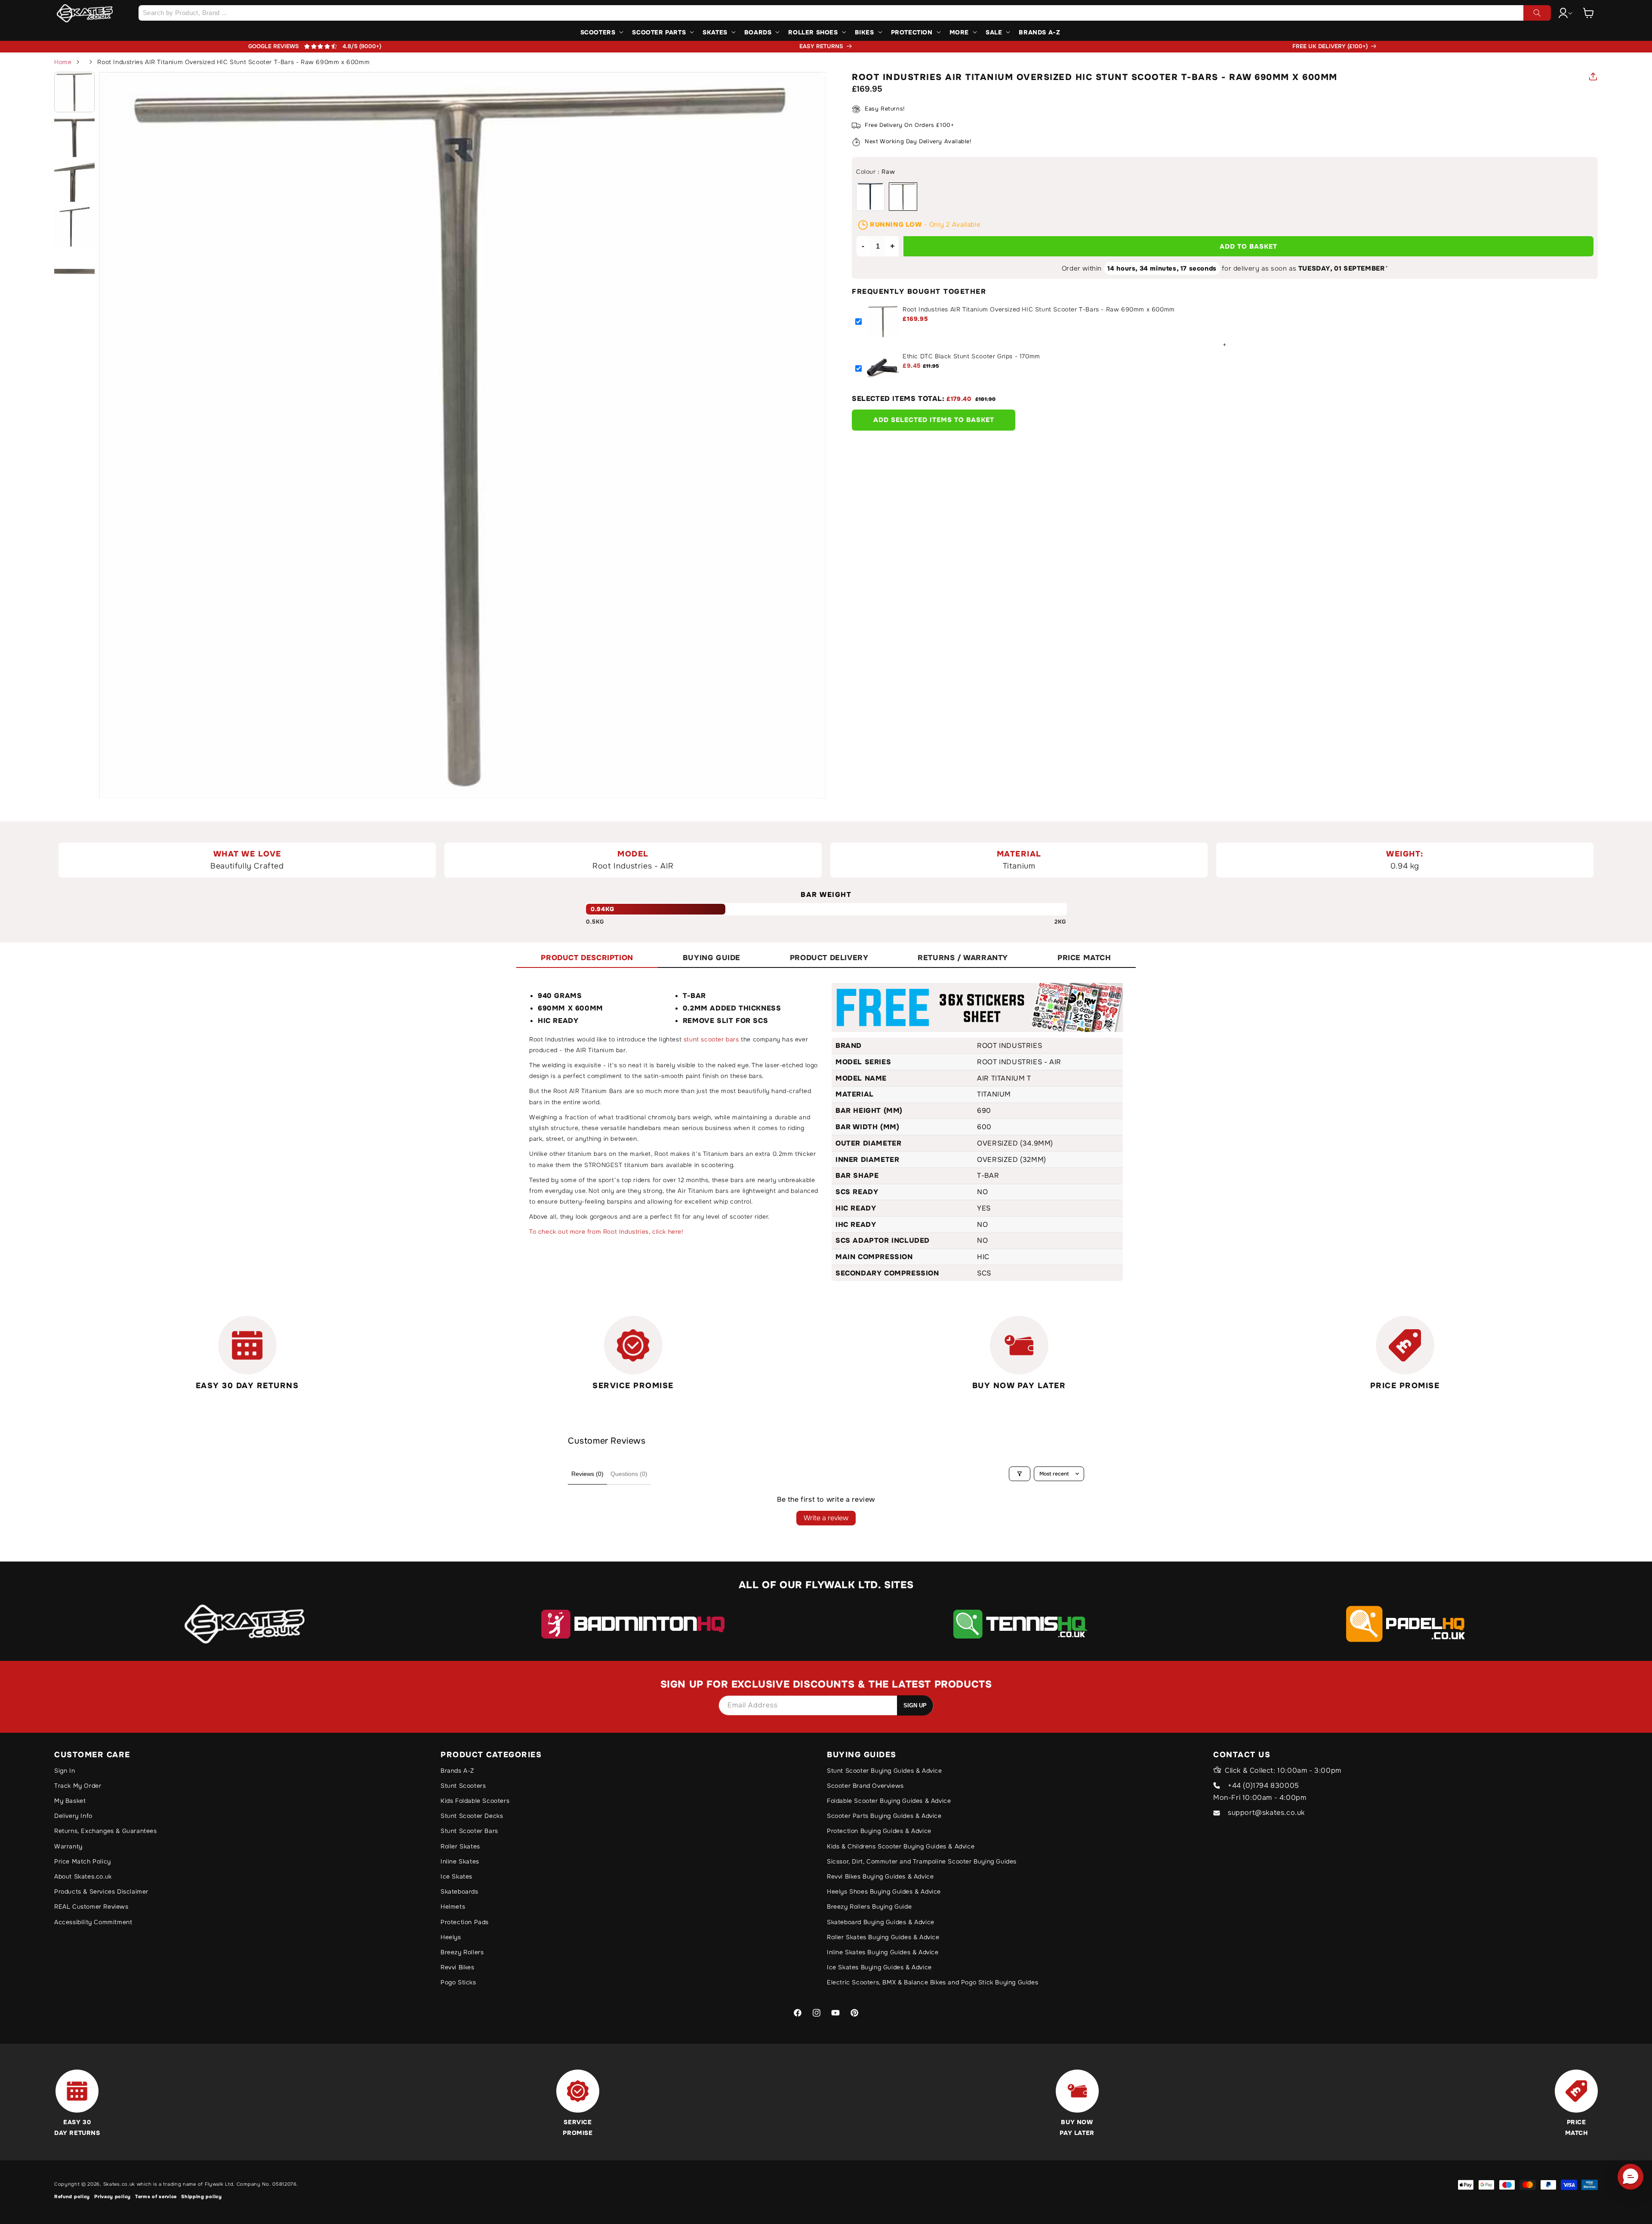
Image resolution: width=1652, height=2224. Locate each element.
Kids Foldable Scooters (475, 1801)
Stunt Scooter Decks (472, 1816)
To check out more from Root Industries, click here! (606, 1232)
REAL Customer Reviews (91, 1907)
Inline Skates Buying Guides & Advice (883, 1952)
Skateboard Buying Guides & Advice (881, 1922)
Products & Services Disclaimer (101, 1891)
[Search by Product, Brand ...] (1537, 13)
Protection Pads (465, 1922)
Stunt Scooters (463, 1786)
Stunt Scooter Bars (469, 1831)
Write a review (826, 1518)
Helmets (453, 1907)
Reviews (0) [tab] (587, 1474)
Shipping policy (202, 2196)
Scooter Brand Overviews (865, 1786)
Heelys (451, 1937)
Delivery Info (73, 1816)
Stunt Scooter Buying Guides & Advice (885, 1771)
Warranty (68, 1846)
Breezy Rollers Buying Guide (869, 1907)
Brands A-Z (457, 1771)
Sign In (65, 1771)
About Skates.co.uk (83, 1876)
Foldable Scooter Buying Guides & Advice (889, 1801)
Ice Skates (456, 1876)
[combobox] (844, 13)
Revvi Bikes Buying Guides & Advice (880, 1876)
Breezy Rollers (462, 1952)
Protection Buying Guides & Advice (879, 1831)
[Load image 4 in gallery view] (74, 226)
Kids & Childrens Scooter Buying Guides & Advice (901, 1846)
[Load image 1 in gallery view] (74, 92)
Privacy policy (112, 2196)
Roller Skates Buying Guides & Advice (883, 1937)
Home (63, 62)
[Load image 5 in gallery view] (74, 271)
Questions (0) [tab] (629, 1474)
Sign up (915, 1705)
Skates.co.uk (119, 2184)
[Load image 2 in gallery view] (74, 137)
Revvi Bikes (458, 1967)
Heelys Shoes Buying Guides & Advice (884, 1891)
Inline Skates (460, 1861)
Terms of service (156, 2196)
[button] (1589, 13)
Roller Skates (460, 1846)
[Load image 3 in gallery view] (74, 182)
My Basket (70, 1801)
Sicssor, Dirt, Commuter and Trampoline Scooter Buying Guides (922, 1861)
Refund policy (72, 2196)
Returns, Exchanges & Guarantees (106, 1831)
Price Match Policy (83, 1861)
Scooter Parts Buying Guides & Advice (884, 1816)
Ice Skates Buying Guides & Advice (879, 1967)
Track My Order (78, 1786)
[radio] (870, 197)
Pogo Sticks (458, 1982)
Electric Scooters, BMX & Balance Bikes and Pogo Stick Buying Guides (932, 1982)
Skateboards (459, 1891)
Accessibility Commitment (93, 1922)
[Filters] (1020, 1474)
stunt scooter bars (711, 1039)
